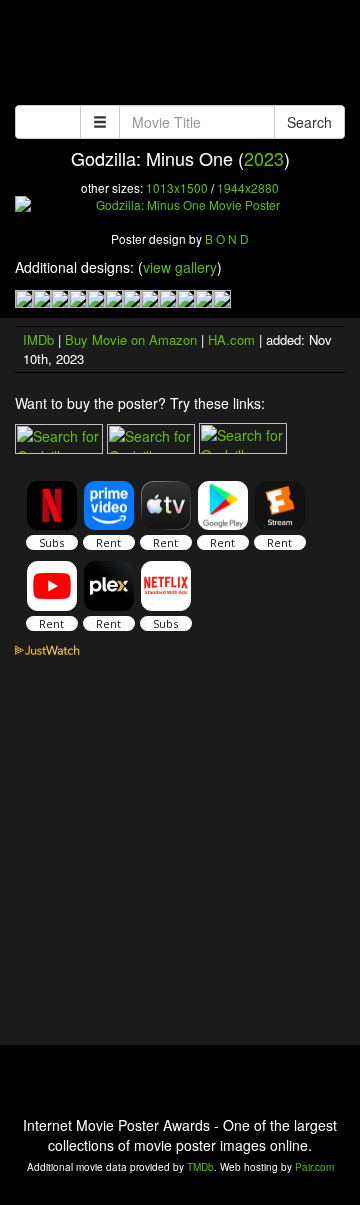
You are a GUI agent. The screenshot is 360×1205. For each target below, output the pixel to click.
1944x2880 (248, 187)
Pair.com (314, 1167)
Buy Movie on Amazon (131, 339)
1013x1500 (177, 187)
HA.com (231, 339)
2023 (264, 158)
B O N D (227, 238)
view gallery (180, 267)
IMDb (38, 339)
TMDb (200, 1167)
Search (309, 122)
